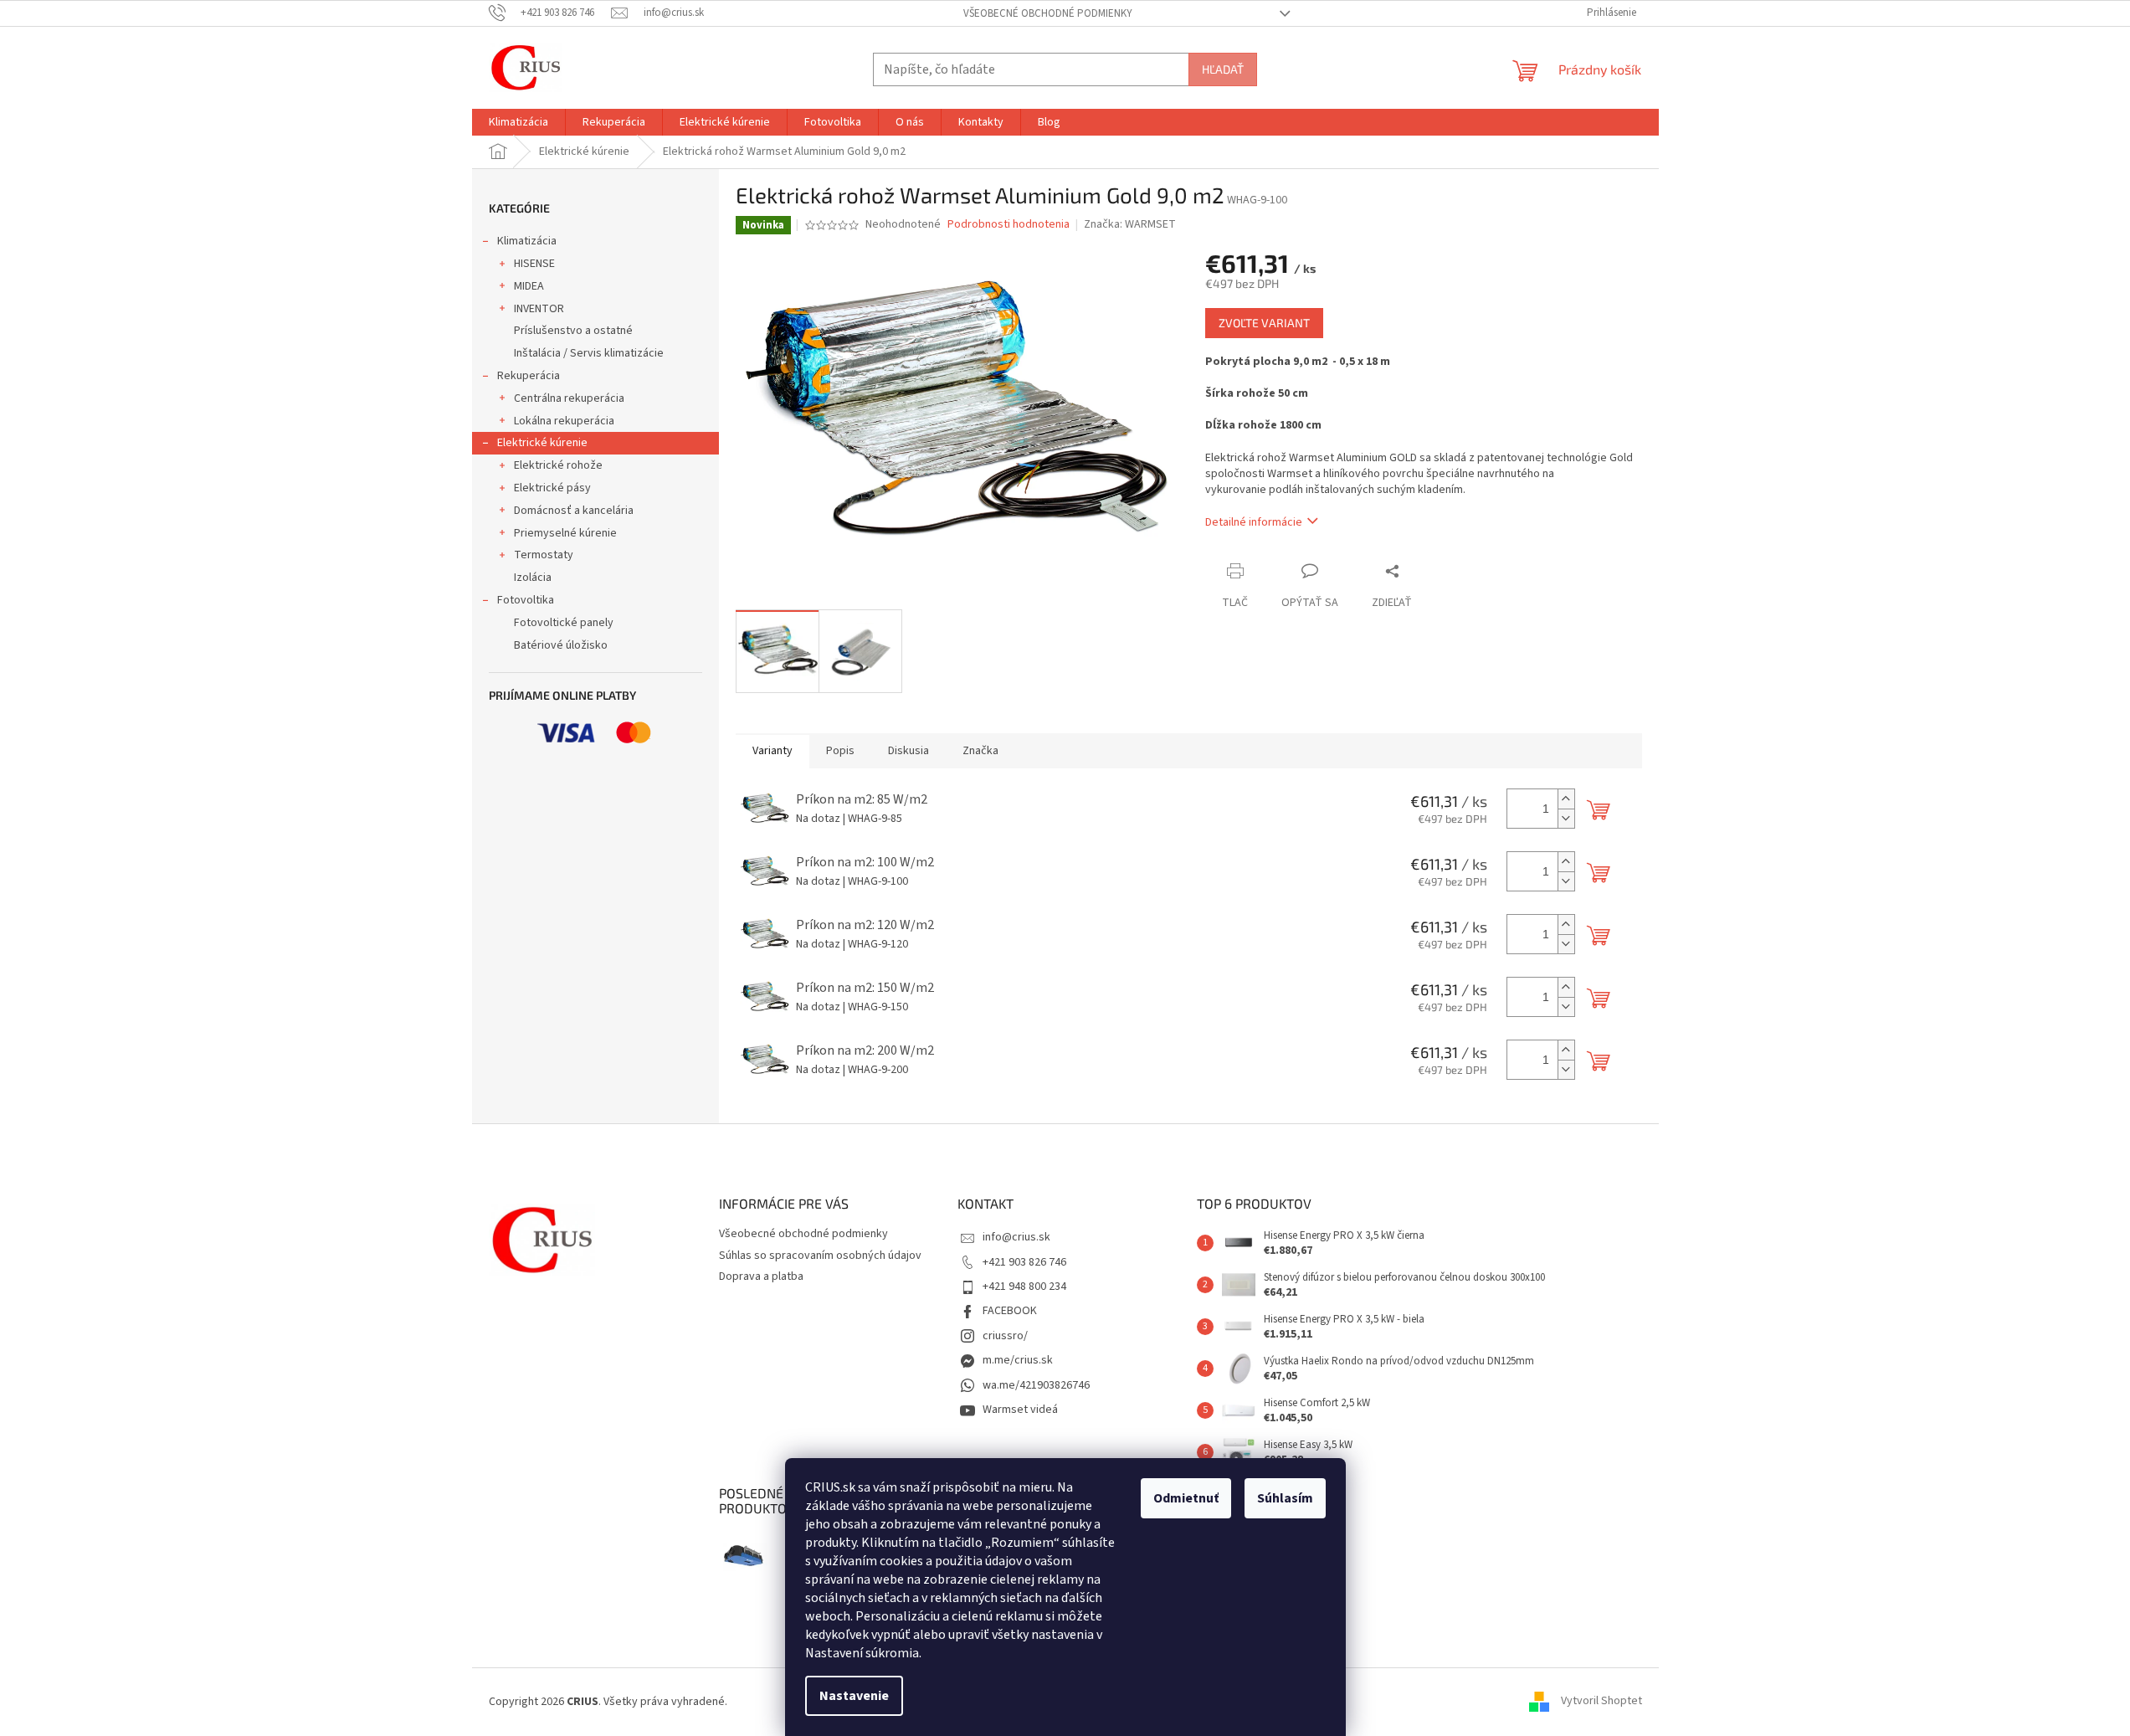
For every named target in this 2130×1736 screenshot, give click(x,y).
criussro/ (1005, 1336)
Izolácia (533, 578)
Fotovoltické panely (564, 623)
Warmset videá (1020, 1410)
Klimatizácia (527, 241)
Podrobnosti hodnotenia (1009, 225)
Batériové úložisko (561, 645)
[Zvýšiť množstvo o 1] (1566, 799)
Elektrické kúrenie (542, 443)
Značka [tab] (980, 751)
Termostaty (544, 555)
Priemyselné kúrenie (565, 533)
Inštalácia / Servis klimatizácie (589, 353)
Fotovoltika (526, 600)
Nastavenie (854, 1696)
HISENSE (534, 264)
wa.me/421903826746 (1036, 1385)
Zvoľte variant (1264, 323)
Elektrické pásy (552, 488)
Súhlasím (1285, 1498)
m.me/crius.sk (1018, 1360)
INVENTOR (539, 309)
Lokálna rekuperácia (564, 421)
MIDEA (529, 286)
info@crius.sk (1016, 1237)
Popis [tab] (840, 751)
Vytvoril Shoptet (1601, 1702)
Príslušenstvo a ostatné (573, 331)
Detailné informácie (1254, 522)
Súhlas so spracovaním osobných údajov (820, 1256)
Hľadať (1223, 69)
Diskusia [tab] (908, 751)
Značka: (1130, 224)
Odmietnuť (1186, 1498)
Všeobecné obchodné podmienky (1048, 13)
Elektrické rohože (558, 465)
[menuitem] (518, 122)
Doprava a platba (761, 1276)
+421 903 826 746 (1024, 1262)
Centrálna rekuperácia (569, 398)
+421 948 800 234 (1024, 1287)
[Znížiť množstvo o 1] (1566, 818)
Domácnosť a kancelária (574, 511)
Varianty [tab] (772, 751)
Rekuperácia (529, 376)
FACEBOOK (1010, 1311)
